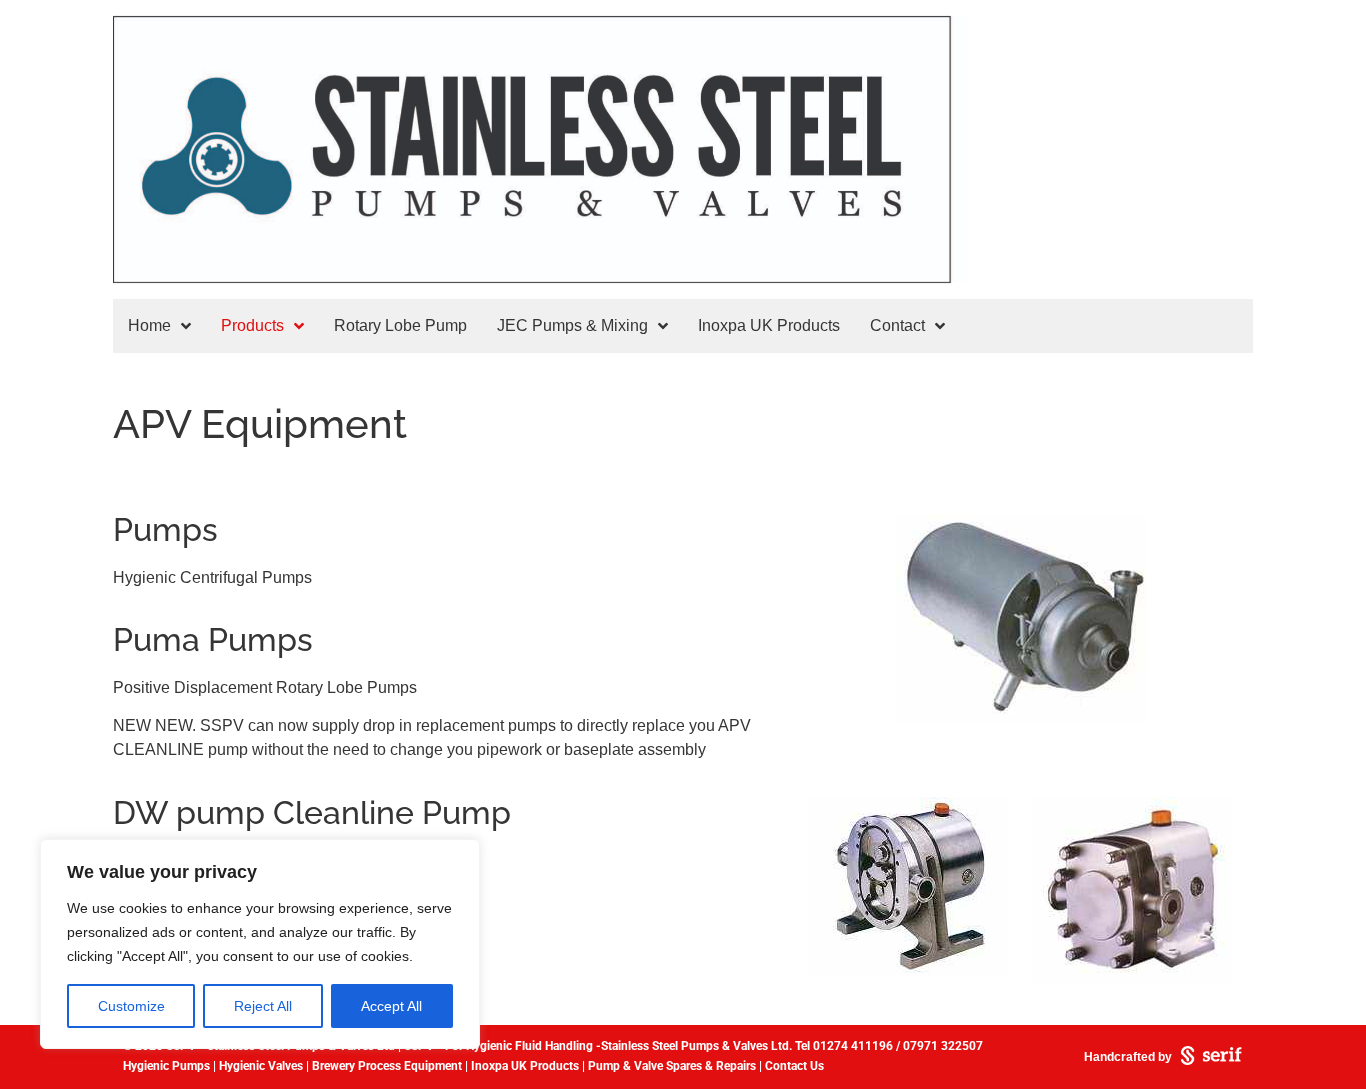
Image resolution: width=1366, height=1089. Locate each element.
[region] (260, 944)
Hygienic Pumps (166, 1066)
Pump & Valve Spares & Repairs (672, 1066)
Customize (131, 1006)
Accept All (391, 1006)
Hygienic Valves (261, 1066)
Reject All (263, 1006)
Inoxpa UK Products (525, 1066)
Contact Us (794, 1066)
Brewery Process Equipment (385, 1066)
